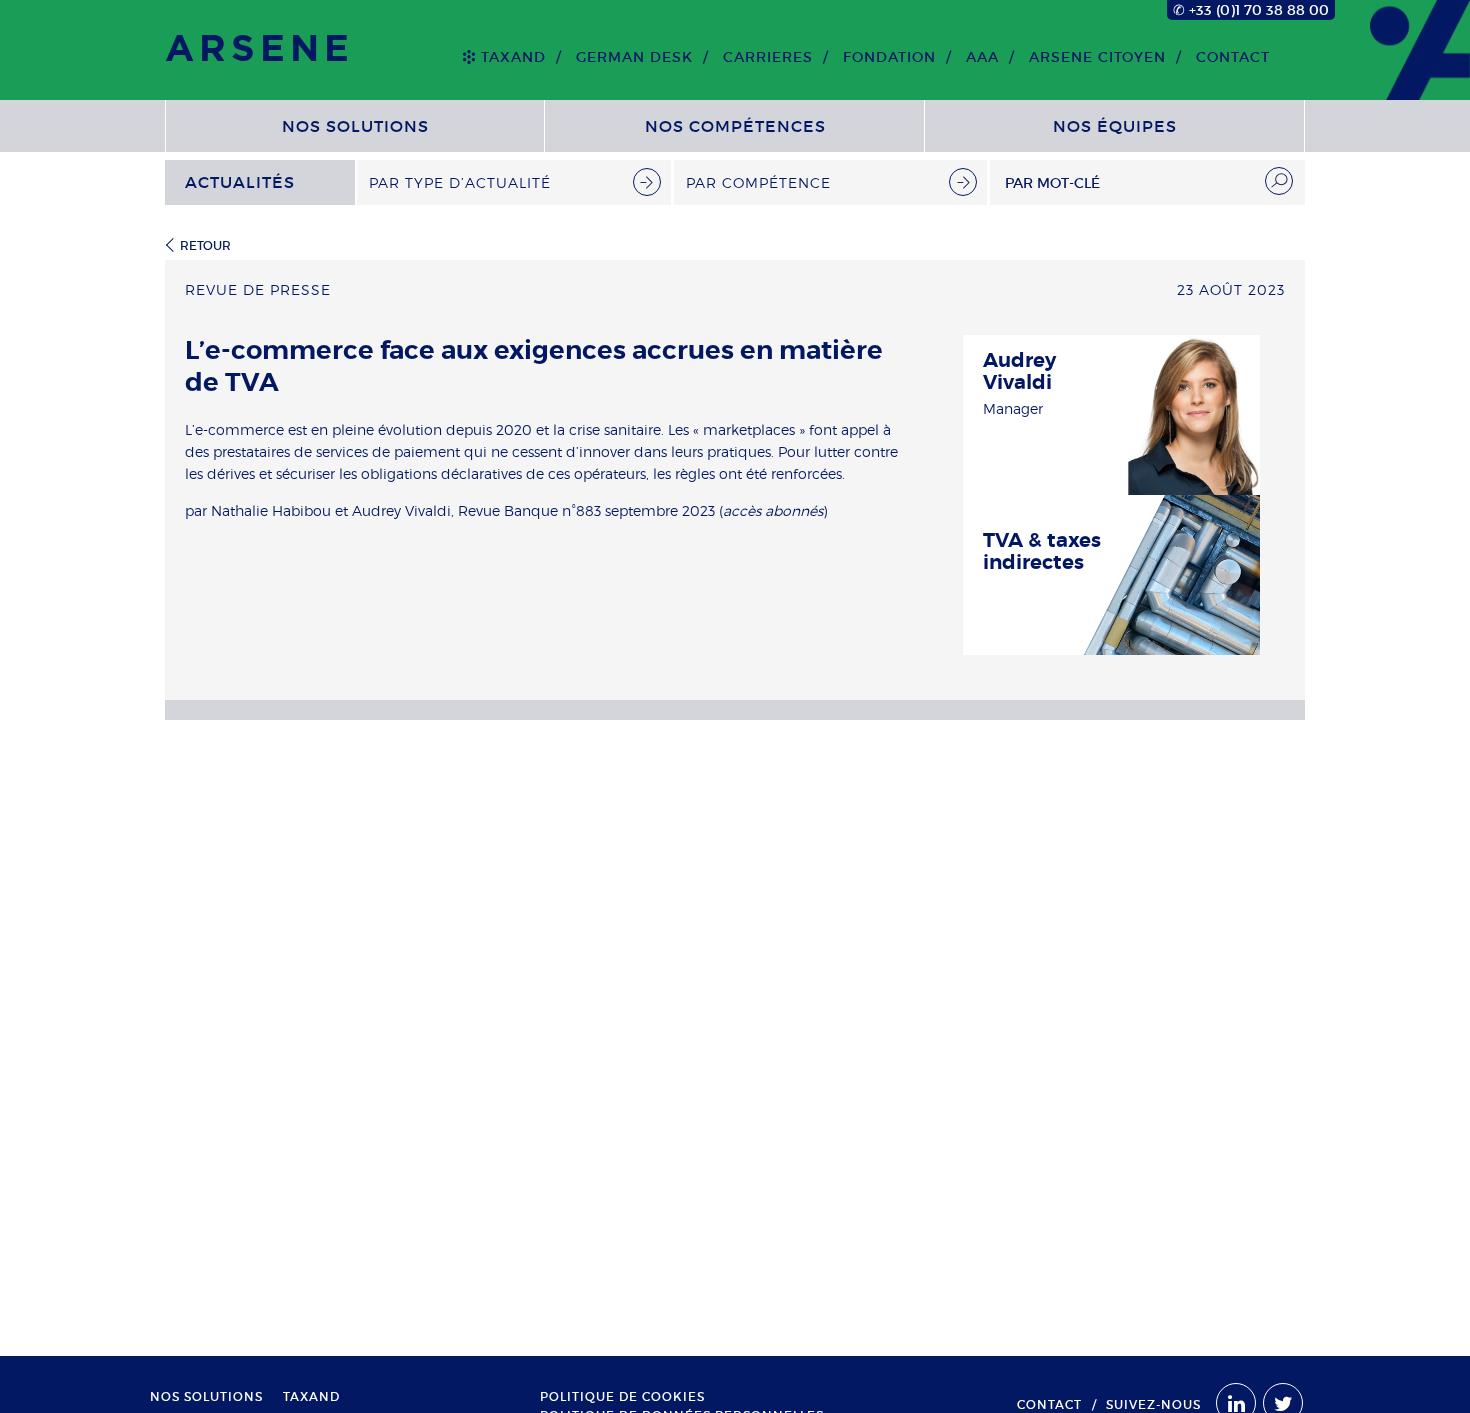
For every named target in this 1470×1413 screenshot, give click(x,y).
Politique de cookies (622, 1397)
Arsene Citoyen (1097, 57)
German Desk (634, 57)
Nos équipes (1115, 126)
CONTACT (1233, 57)
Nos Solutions (355, 126)
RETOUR (205, 245)
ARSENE (259, 49)
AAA (982, 57)
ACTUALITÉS (240, 182)
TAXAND (513, 57)
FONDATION (889, 57)
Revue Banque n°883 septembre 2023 (586, 510)
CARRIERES (768, 57)
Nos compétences (735, 126)
